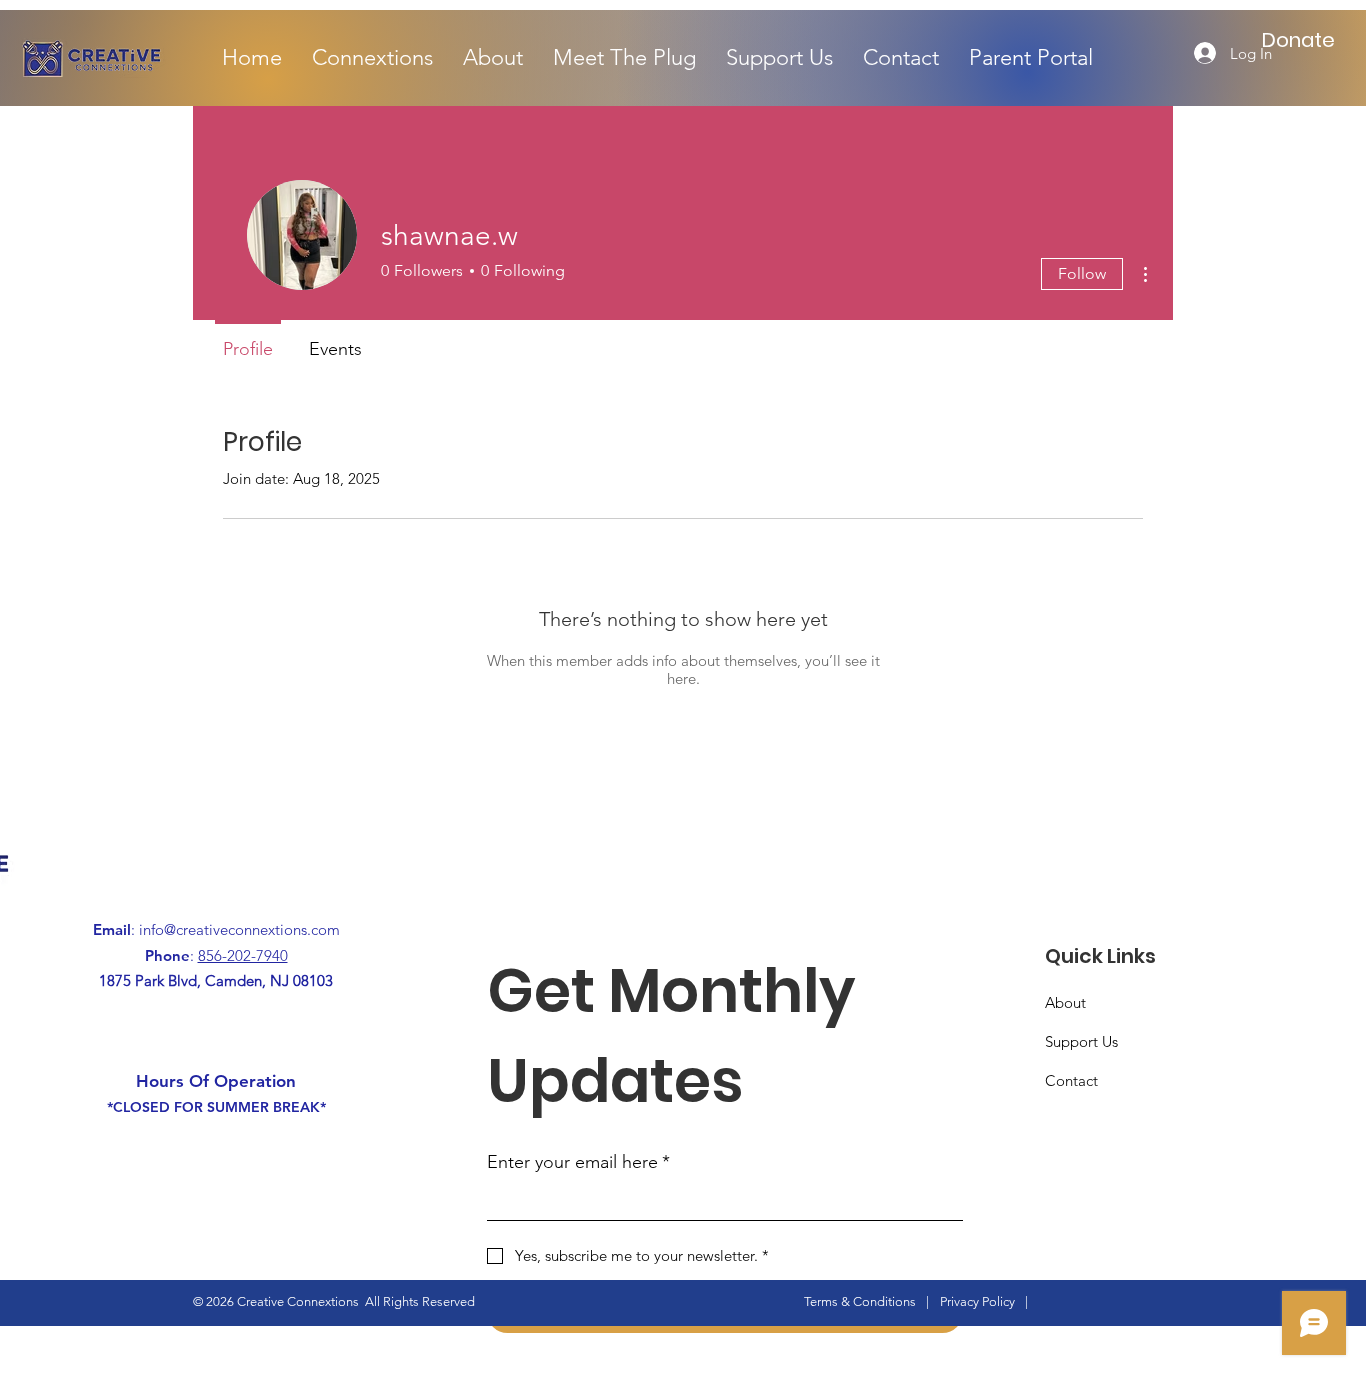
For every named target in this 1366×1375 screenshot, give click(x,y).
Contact (1071, 1080)
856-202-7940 (243, 955)
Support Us (1081, 1041)
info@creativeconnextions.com (239, 929)
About (1065, 1002)
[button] (372, 58)
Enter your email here (578, 1162)
